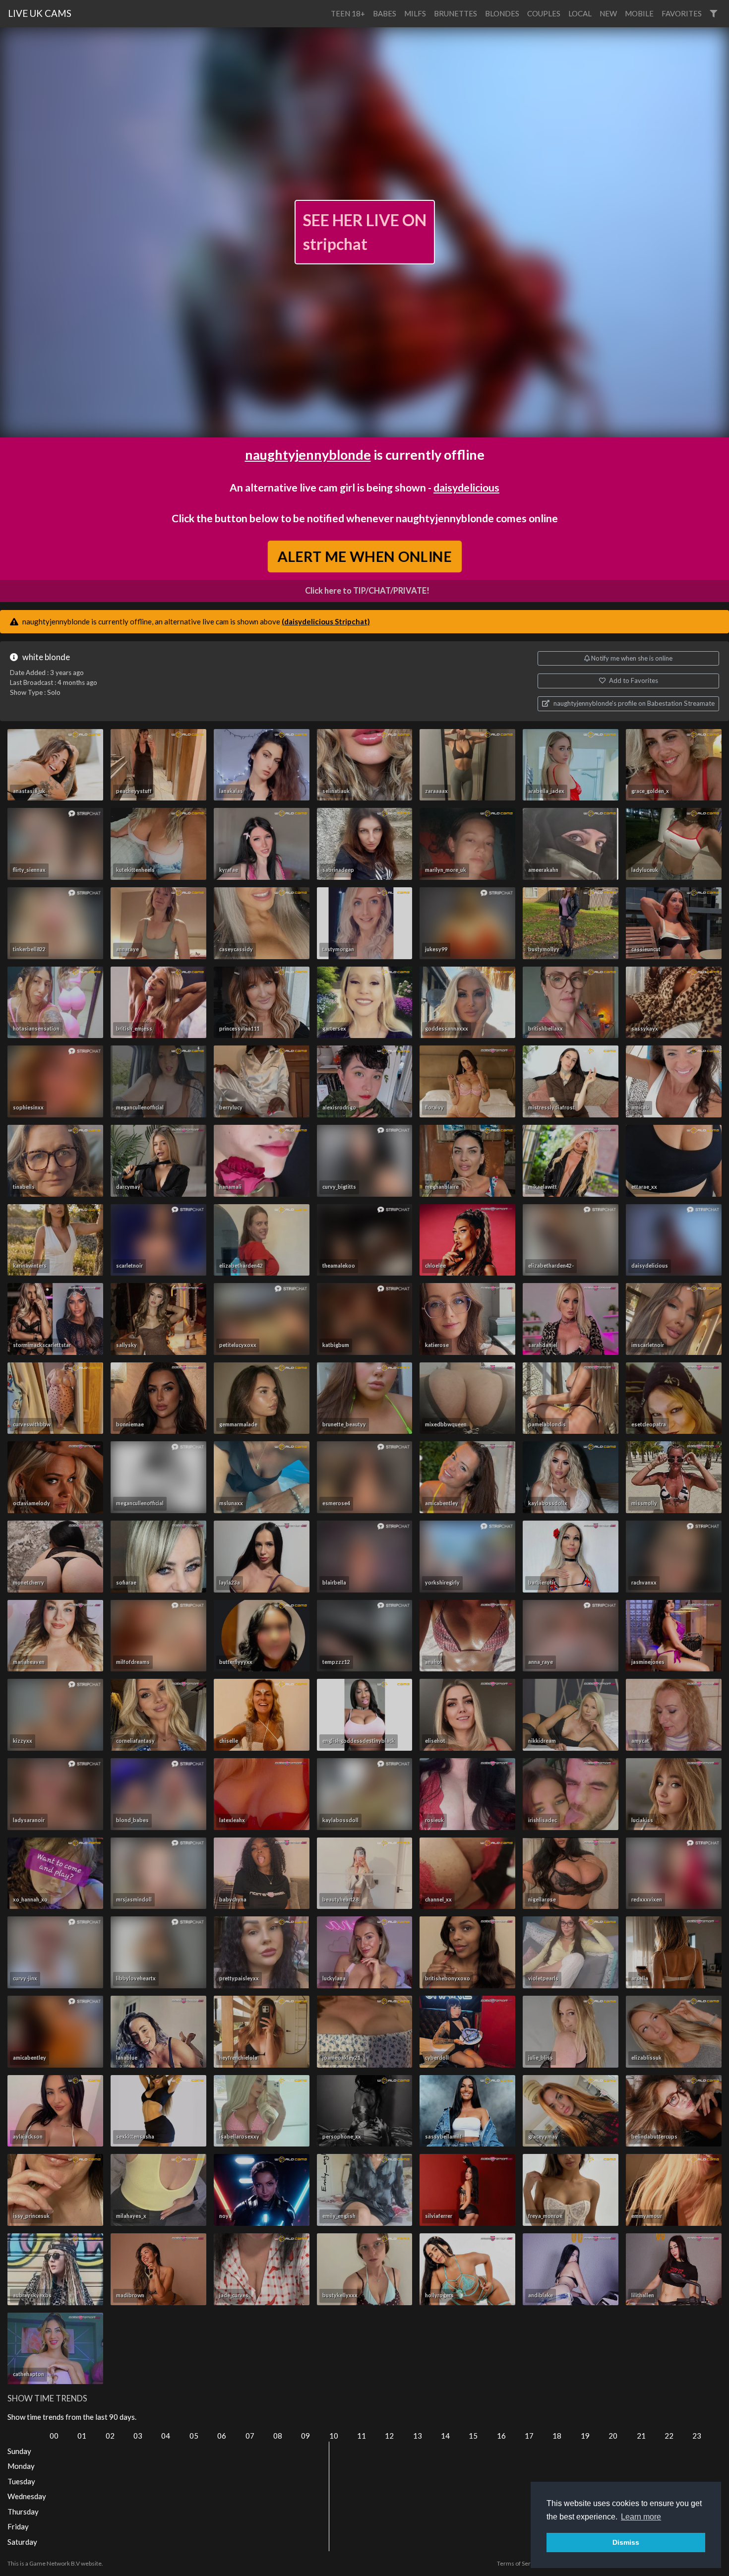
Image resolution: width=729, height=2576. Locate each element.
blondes (502, 13)
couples (544, 13)
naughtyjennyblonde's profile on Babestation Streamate (633, 703)
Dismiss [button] (626, 2542)
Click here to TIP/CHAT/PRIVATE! (367, 591)
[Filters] (713, 14)
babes (385, 13)
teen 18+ (348, 13)
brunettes (456, 13)
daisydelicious (466, 487)
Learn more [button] (641, 2517)
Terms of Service (519, 2563)
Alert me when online (364, 556)
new (608, 13)
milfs (415, 13)
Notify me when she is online (631, 658)
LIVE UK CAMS (40, 13)
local (580, 13)
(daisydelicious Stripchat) (326, 621)
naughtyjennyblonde (308, 455)
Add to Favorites (633, 680)
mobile (639, 13)
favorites (682, 13)
